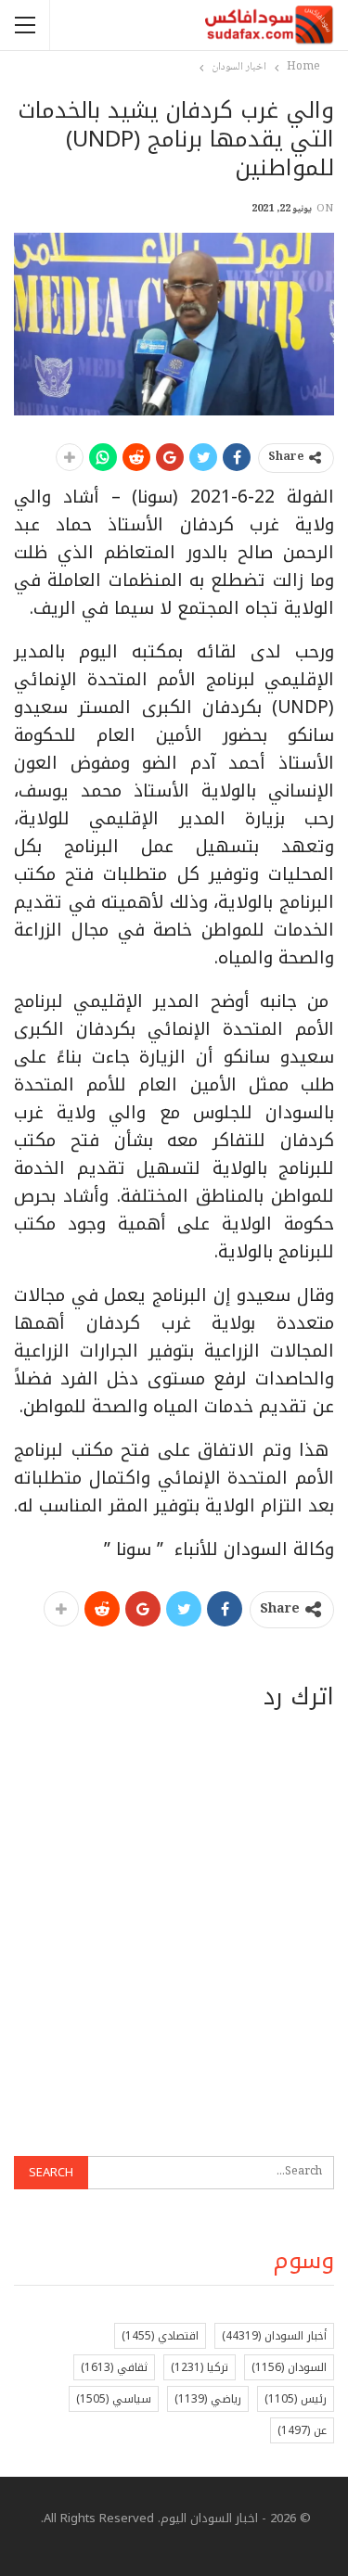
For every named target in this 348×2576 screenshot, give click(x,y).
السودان (289, 2367)
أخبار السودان (274, 2336)
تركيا (200, 2367)
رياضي (208, 2399)
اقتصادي (160, 2336)
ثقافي (114, 2367)
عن (302, 2430)
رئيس (296, 2399)
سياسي (114, 2399)
